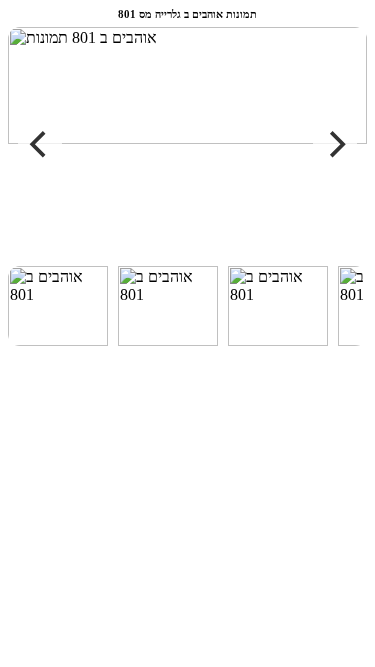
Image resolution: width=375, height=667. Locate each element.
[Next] (335, 144)
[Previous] (40, 144)
